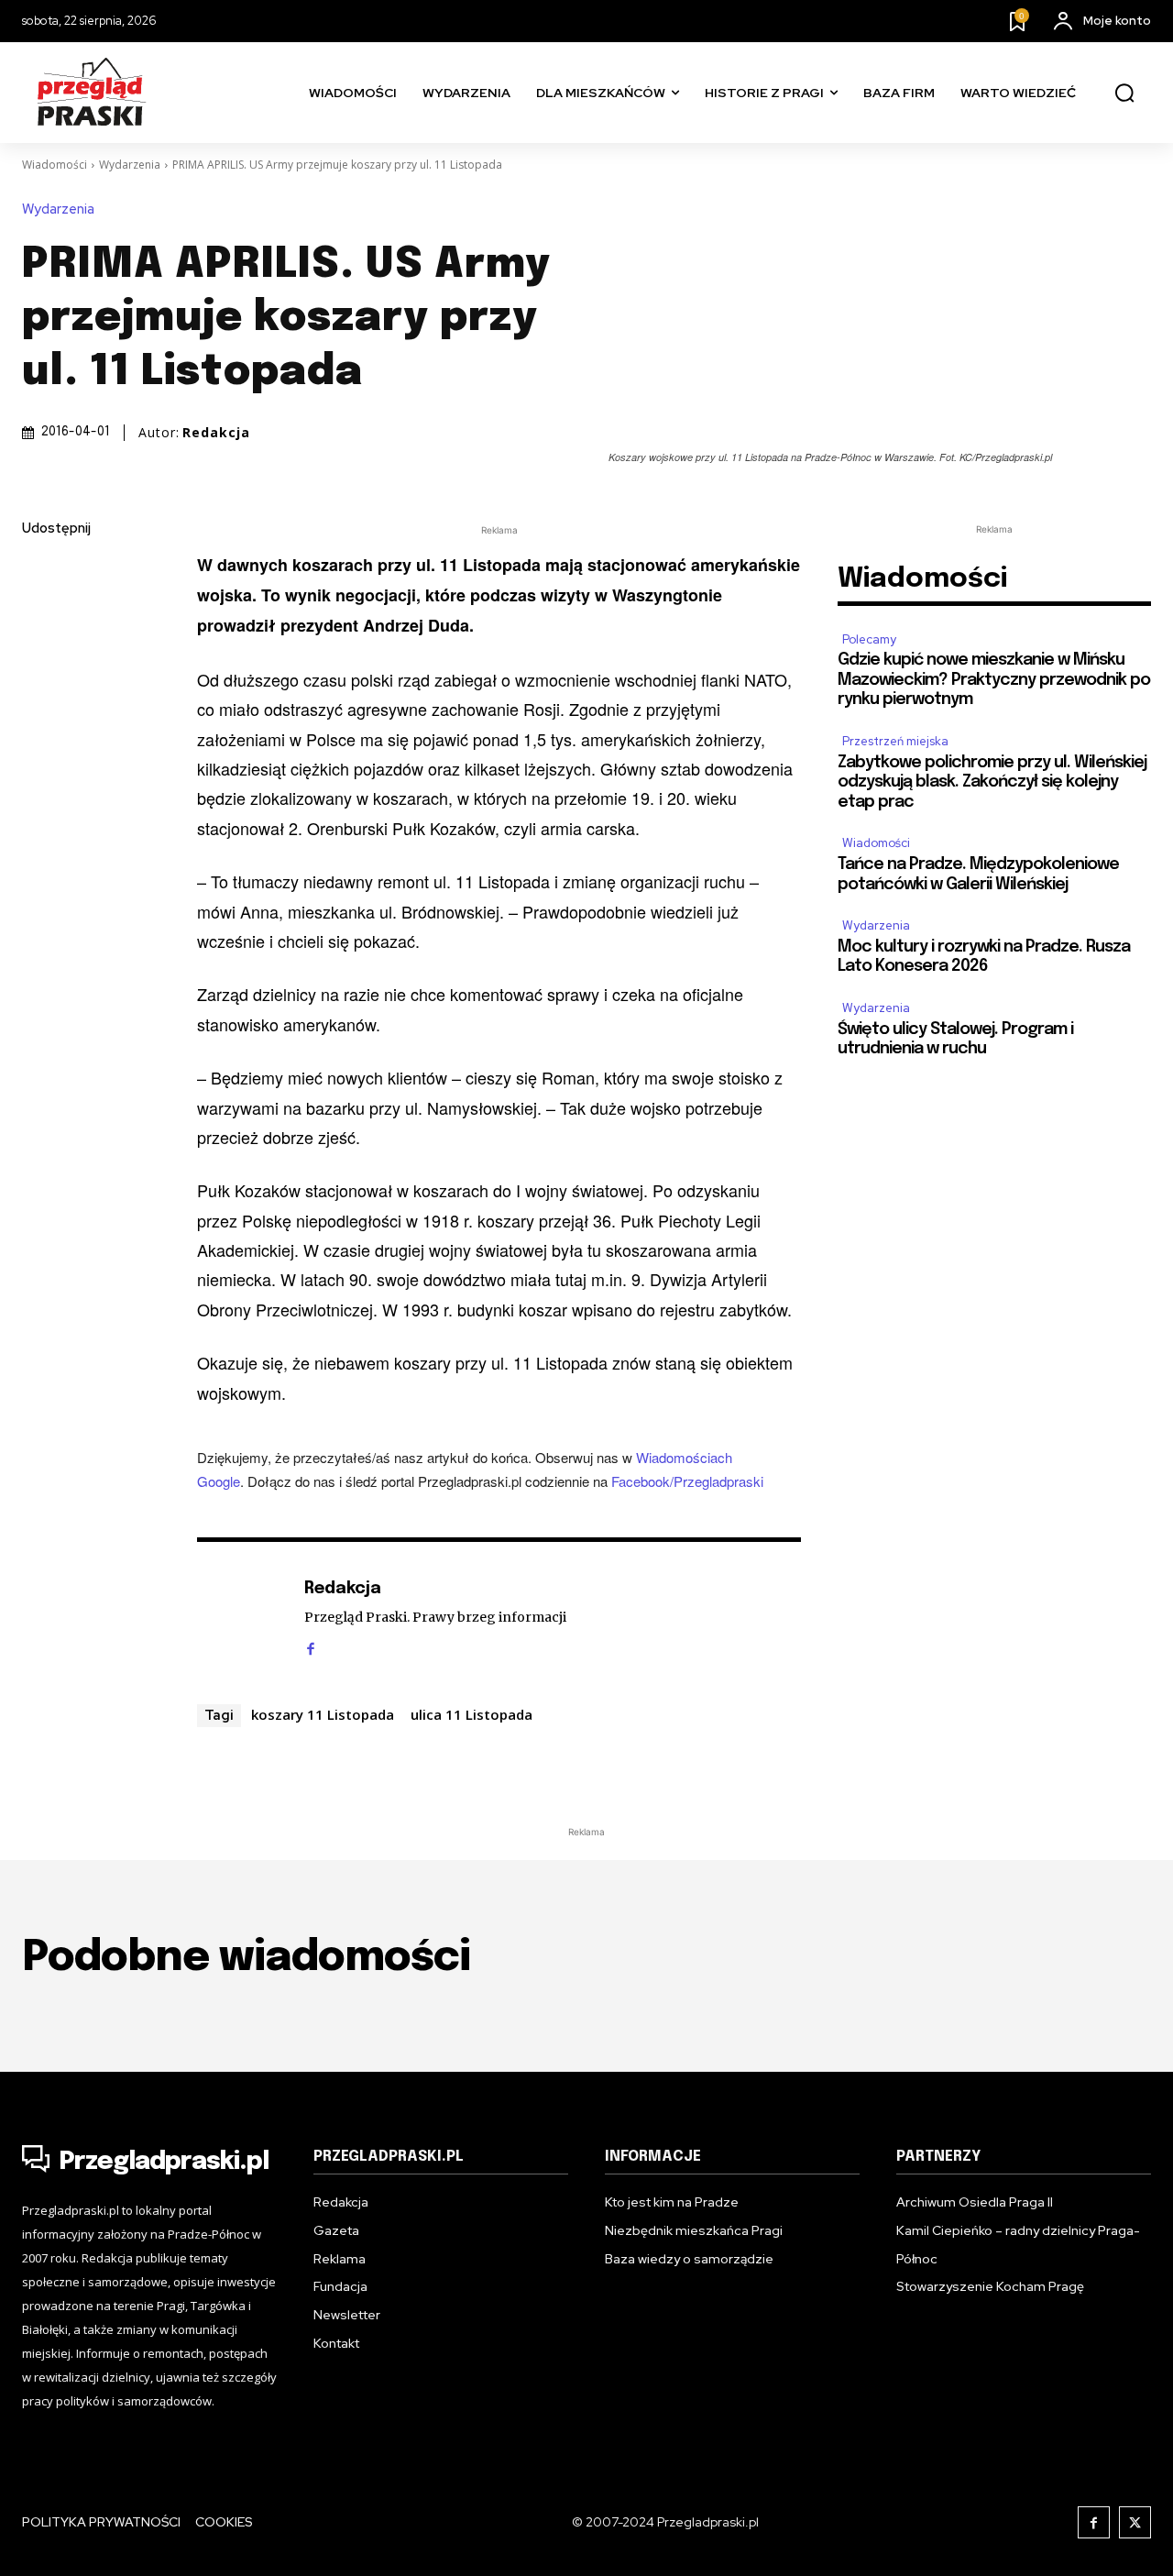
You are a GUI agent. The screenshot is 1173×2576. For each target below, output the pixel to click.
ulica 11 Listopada (471, 1714)
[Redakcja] (241, 1617)
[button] (1124, 94)
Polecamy (869, 639)
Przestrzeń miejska (895, 741)
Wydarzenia (130, 165)
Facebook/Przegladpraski (687, 1481)
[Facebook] (40, 573)
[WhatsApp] (40, 745)
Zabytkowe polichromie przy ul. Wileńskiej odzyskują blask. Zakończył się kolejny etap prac (992, 782)
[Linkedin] (40, 659)
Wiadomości (55, 165)
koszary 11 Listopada (323, 1714)
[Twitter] (40, 616)
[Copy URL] (40, 788)
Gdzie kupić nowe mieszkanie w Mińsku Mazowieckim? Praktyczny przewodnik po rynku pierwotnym (994, 680)
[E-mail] (40, 702)
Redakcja (216, 433)
